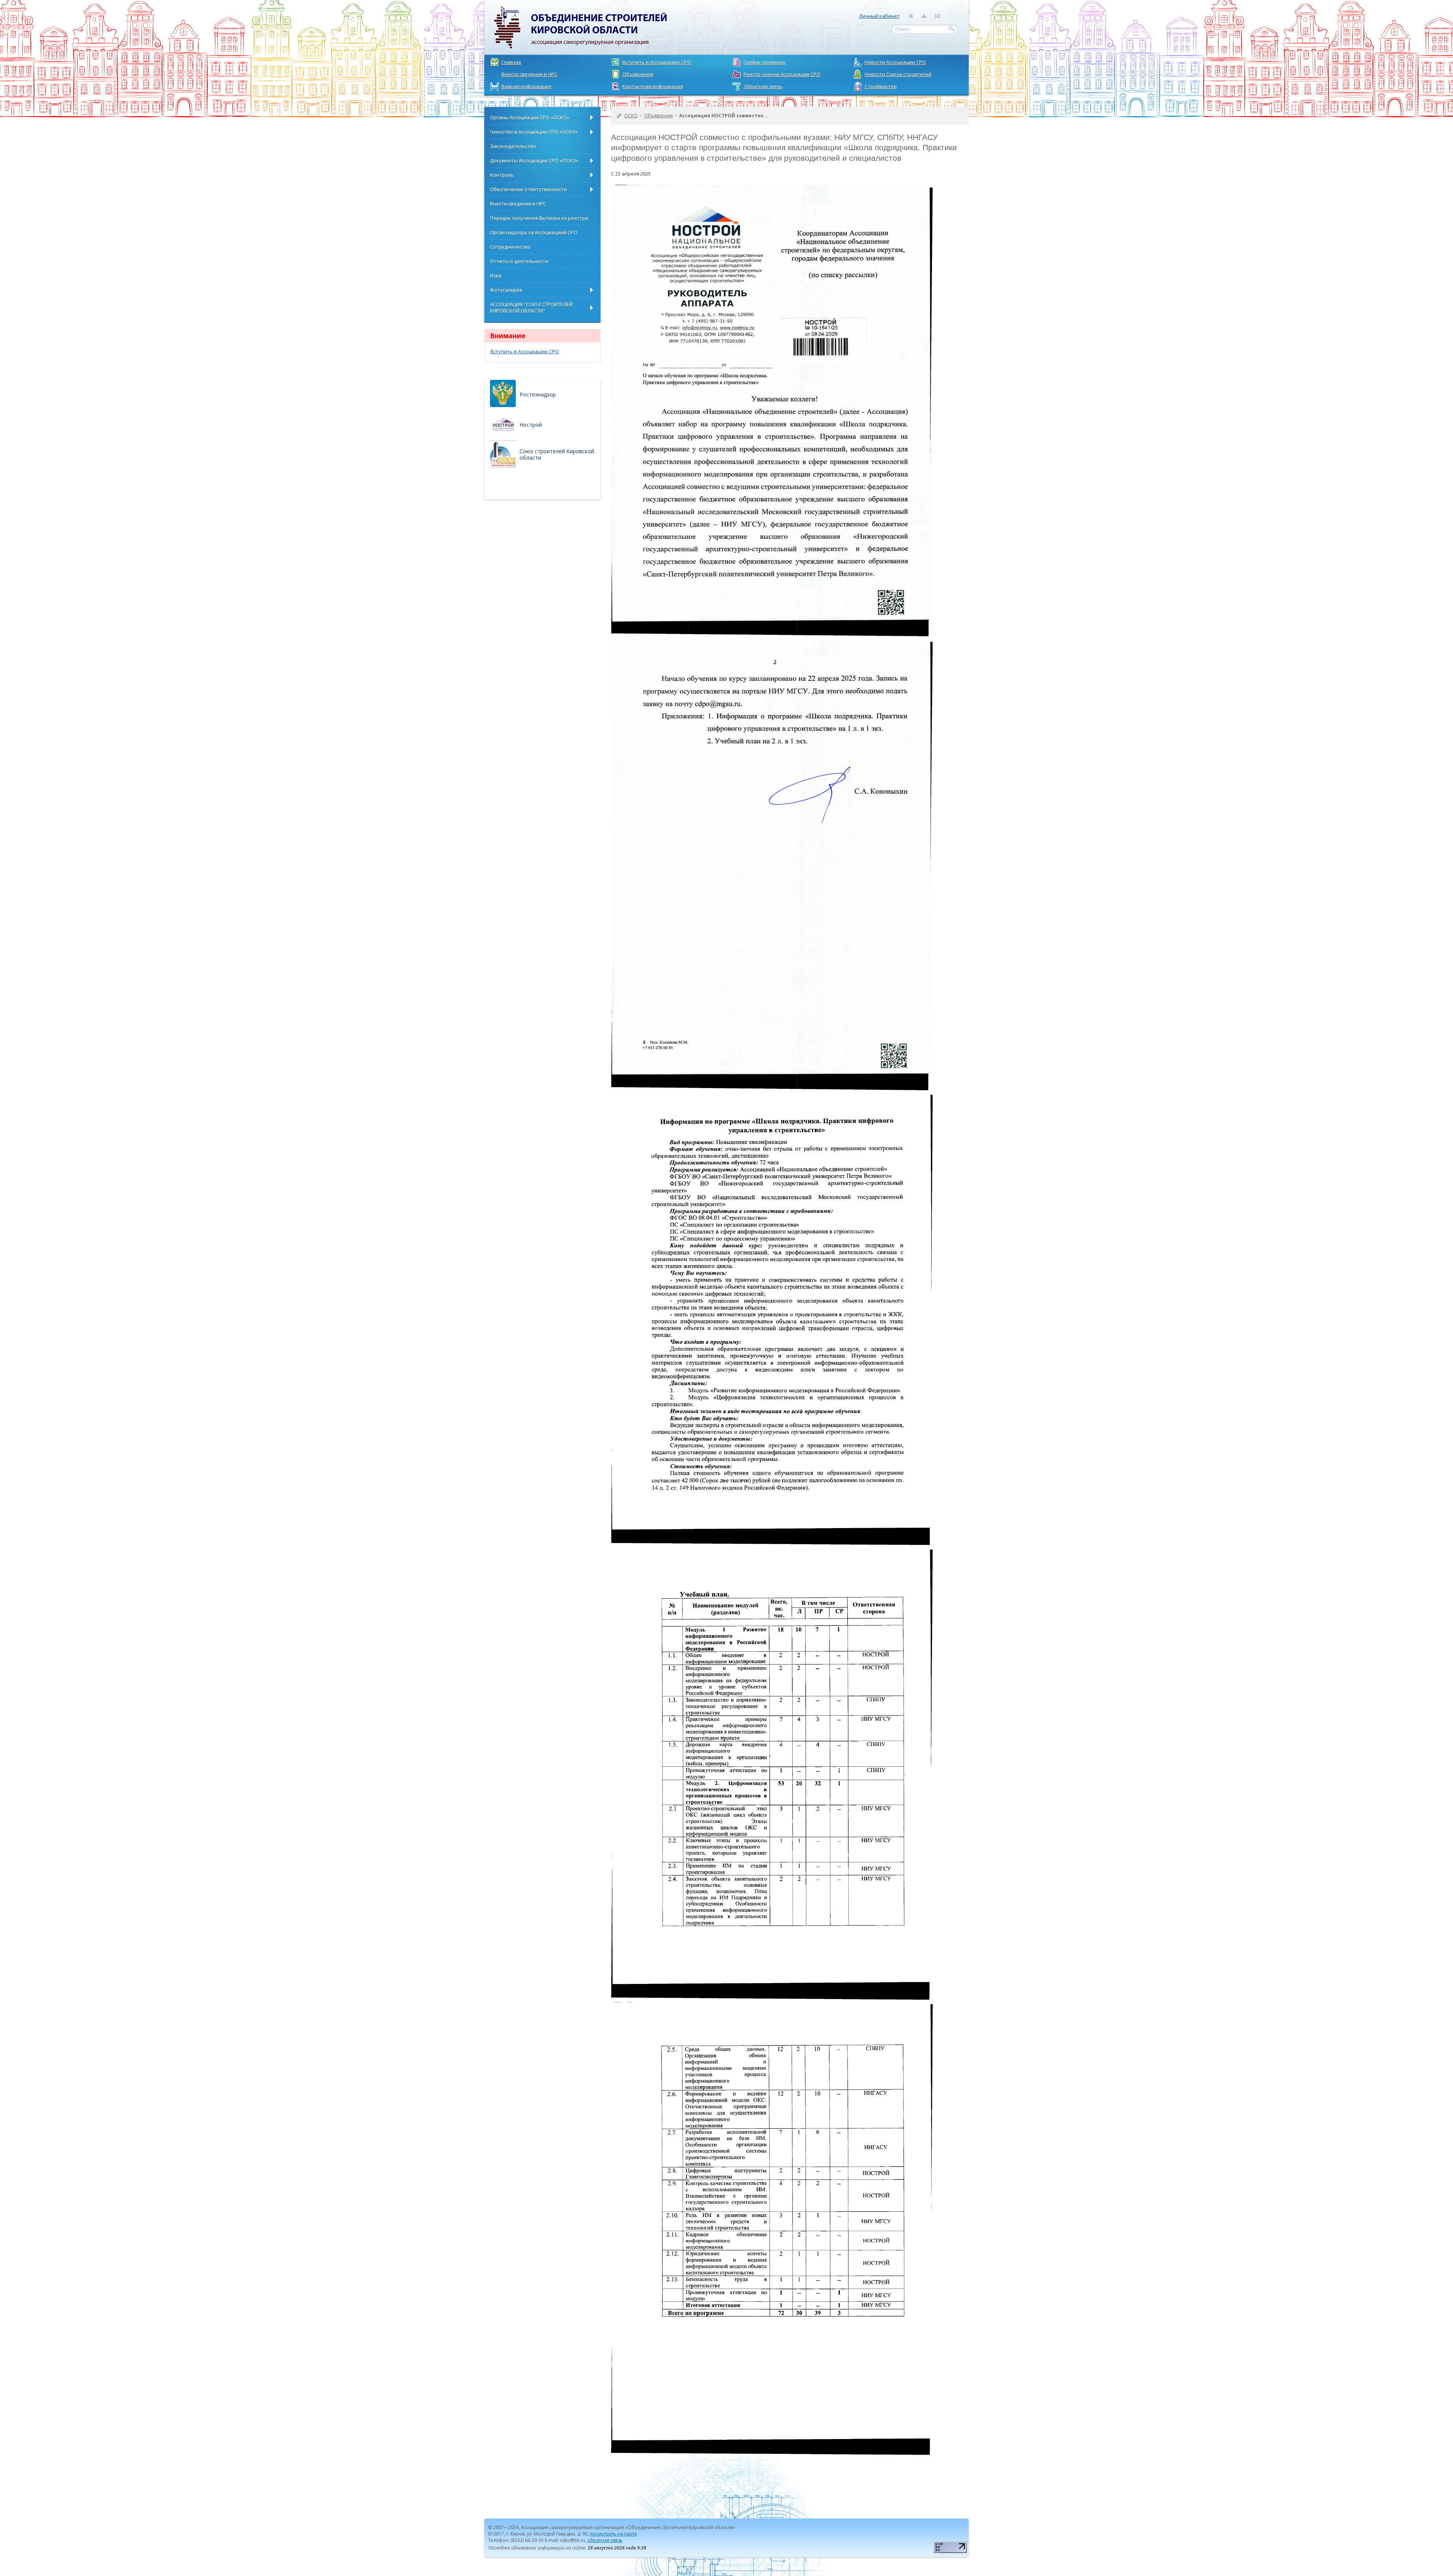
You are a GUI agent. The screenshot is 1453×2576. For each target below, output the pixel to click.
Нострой (531, 425)
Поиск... (904, 29)
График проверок (765, 62)
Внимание (508, 336)
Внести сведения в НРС (529, 74)
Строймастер (881, 86)
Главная (511, 62)
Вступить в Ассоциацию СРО (657, 62)
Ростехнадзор (538, 394)
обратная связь (605, 2540)
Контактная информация (653, 86)
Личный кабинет (879, 16)
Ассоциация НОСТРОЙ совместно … (724, 116)
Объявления (638, 74)
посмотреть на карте (613, 2534)
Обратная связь (763, 86)
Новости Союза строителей (898, 74)
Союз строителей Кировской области (557, 454)
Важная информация (526, 86)
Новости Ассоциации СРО (895, 62)
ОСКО (631, 116)
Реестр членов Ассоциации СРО (782, 74)
